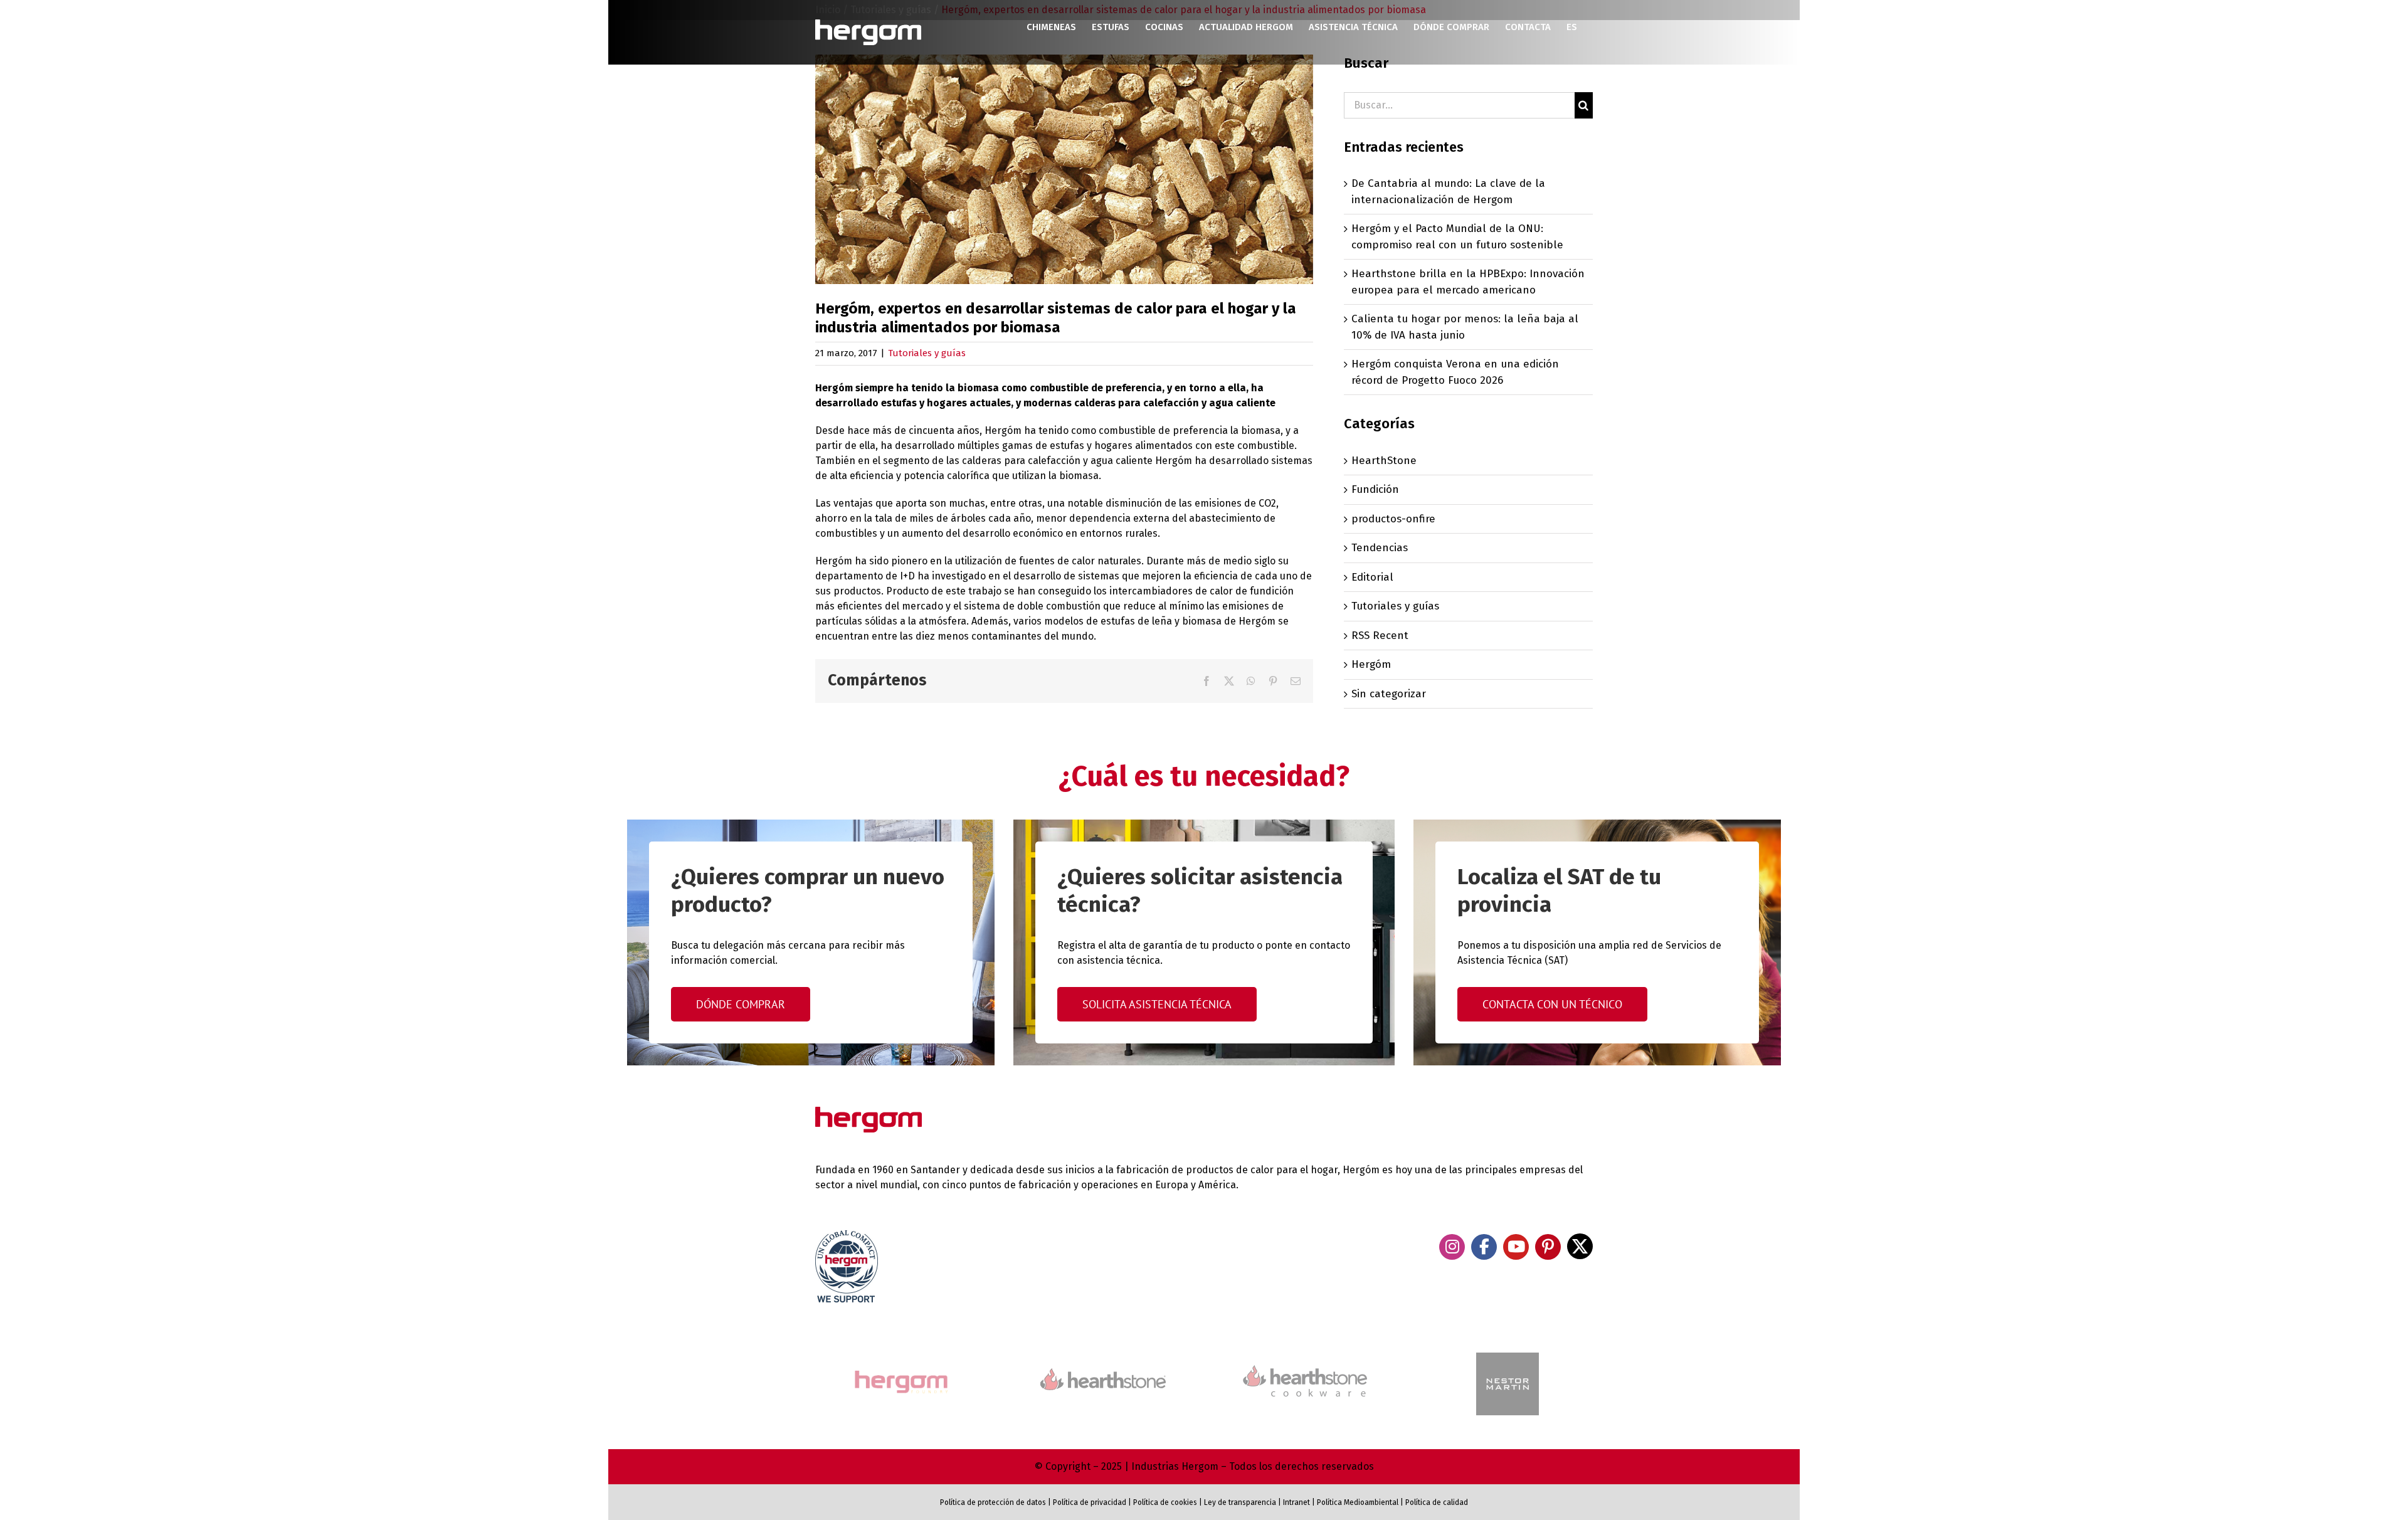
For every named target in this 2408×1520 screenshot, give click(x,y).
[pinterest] (1548, 1247)
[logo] (1305, 1364)
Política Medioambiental (1358, 1502)
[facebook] (1484, 1247)
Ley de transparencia (1239, 1502)
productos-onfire (1393, 519)
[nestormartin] (1508, 1358)
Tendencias (1380, 548)
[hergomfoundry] (900, 1372)
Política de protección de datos (993, 1502)
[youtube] (1516, 1247)
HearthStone (1384, 461)
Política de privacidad (1090, 1502)
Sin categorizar (1389, 694)
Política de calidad (1437, 1502)
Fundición (1375, 489)
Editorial (1372, 577)
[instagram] (1452, 1247)
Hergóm (1371, 664)
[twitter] (1580, 1246)
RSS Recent (1380, 636)
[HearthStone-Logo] (1103, 1374)
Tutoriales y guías (927, 353)
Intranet (1296, 1502)
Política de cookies (1165, 1502)
